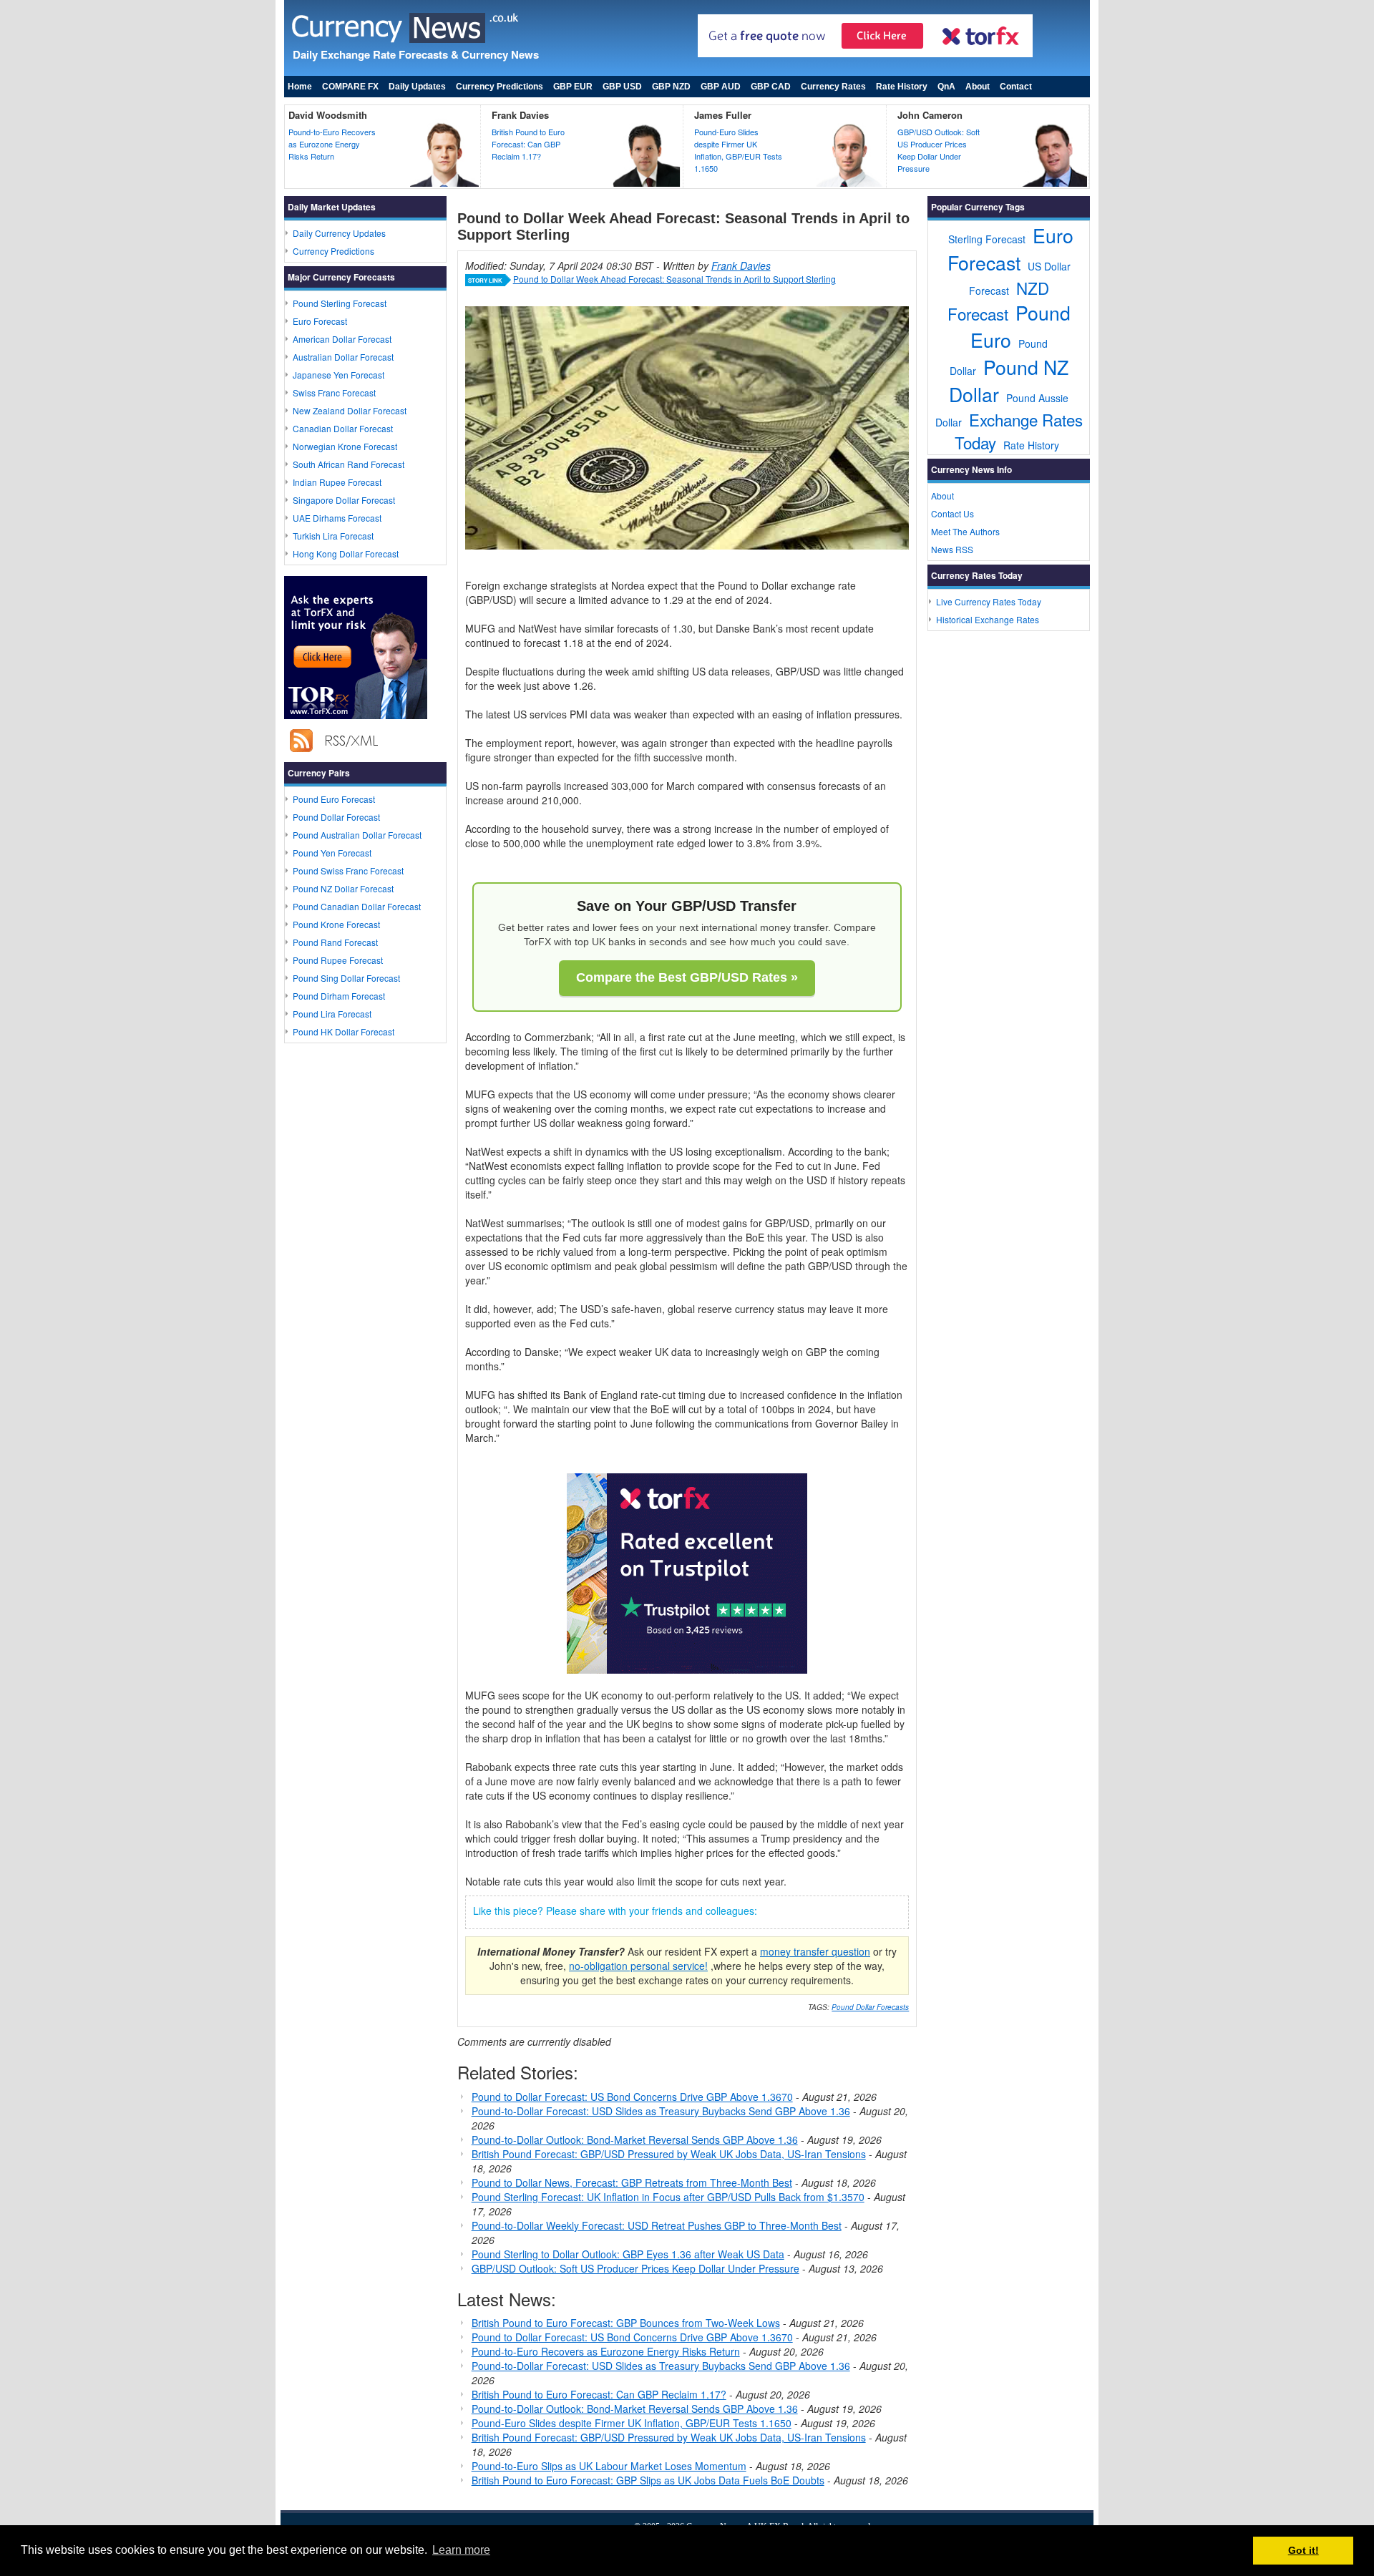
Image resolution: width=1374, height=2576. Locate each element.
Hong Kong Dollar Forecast (346, 553)
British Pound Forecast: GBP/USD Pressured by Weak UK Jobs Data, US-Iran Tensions (669, 2154)
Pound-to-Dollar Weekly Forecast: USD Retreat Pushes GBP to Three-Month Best (657, 2225)
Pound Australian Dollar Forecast (357, 835)
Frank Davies (520, 115)
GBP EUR (573, 87)
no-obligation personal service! (638, 1966)
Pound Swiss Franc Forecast (348, 870)
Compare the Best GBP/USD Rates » (687, 977)
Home (300, 87)
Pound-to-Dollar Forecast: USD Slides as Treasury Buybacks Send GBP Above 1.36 (661, 2111)
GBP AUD (721, 87)
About (978, 87)
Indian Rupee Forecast (337, 482)
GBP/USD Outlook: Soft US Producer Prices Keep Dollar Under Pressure (939, 150)
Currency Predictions (500, 87)
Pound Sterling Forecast (340, 303)
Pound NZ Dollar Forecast (343, 888)
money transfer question (815, 1951)
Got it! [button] (1304, 2550)
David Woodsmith (328, 115)
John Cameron (930, 115)
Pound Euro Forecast (334, 799)
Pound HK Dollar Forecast (343, 1031)
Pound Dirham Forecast (339, 996)
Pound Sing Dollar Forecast (346, 978)
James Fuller (723, 115)
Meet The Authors (965, 531)
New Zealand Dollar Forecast (350, 410)
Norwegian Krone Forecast (345, 446)
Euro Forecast (320, 321)
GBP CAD (771, 87)
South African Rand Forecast (349, 464)
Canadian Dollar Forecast (343, 428)
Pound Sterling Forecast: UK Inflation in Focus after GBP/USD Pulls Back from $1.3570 (668, 2197)
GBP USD (622, 87)
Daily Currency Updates (339, 233)
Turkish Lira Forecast (333, 536)
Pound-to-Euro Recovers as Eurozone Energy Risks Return (332, 144)
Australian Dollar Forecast (343, 357)
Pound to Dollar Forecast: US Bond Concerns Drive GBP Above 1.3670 (632, 2097)
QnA (946, 87)
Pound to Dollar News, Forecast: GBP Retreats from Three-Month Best (632, 2182)
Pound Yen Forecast (332, 853)
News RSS (952, 549)
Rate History (902, 87)
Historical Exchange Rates (988, 619)
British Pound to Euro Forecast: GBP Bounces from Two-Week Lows (626, 2323)
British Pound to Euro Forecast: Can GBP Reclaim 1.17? (528, 144)
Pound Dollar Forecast (336, 817)
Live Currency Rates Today (989, 601)
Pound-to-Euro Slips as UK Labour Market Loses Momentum (609, 2466)
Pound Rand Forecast (335, 942)
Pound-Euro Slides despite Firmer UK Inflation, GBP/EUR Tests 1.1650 (738, 150)
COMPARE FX (350, 87)
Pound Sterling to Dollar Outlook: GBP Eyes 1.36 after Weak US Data (628, 2254)
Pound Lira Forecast (332, 1014)
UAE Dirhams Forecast (337, 518)
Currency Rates (833, 87)
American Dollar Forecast (342, 339)
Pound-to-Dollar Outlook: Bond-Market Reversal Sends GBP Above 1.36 (635, 2140)
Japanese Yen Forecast (338, 375)
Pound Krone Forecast (336, 924)
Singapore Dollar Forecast (344, 500)
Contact (1016, 87)
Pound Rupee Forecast (338, 960)
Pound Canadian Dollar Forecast (357, 906)
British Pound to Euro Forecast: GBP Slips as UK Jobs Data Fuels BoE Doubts (648, 2480)
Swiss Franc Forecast (334, 392)
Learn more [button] (461, 2550)
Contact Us (952, 513)
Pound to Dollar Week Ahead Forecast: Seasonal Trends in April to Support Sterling (674, 279)
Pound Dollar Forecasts (870, 2007)
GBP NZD (671, 87)
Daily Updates (417, 87)
